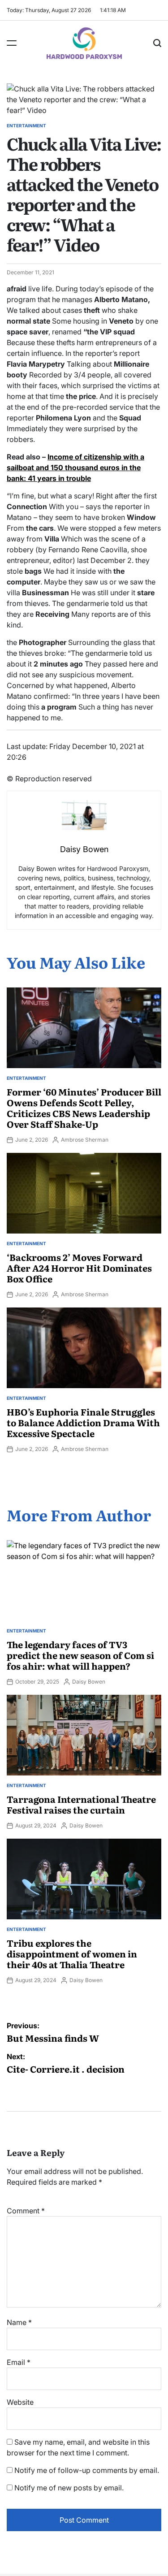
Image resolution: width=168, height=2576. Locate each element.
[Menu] (12, 43)
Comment (26, 2211)
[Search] (157, 43)
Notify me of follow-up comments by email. (87, 2470)
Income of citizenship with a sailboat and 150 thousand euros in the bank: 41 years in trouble (75, 468)
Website (20, 2402)
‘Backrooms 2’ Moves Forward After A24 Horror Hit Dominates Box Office (79, 1268)
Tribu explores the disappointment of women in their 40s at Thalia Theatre (72, 1953)
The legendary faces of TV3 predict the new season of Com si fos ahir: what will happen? (80, 1655)
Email (19, 2362)
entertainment (26, 126)
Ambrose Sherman (85, 1140)
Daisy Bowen (89, 1682)
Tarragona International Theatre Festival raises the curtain (81, 1804)
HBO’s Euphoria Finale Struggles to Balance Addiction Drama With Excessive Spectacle (83, 1422)
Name (19, 2322)
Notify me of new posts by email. (69, 2488)
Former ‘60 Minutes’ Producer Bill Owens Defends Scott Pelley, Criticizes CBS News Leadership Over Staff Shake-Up (84, 1108)
